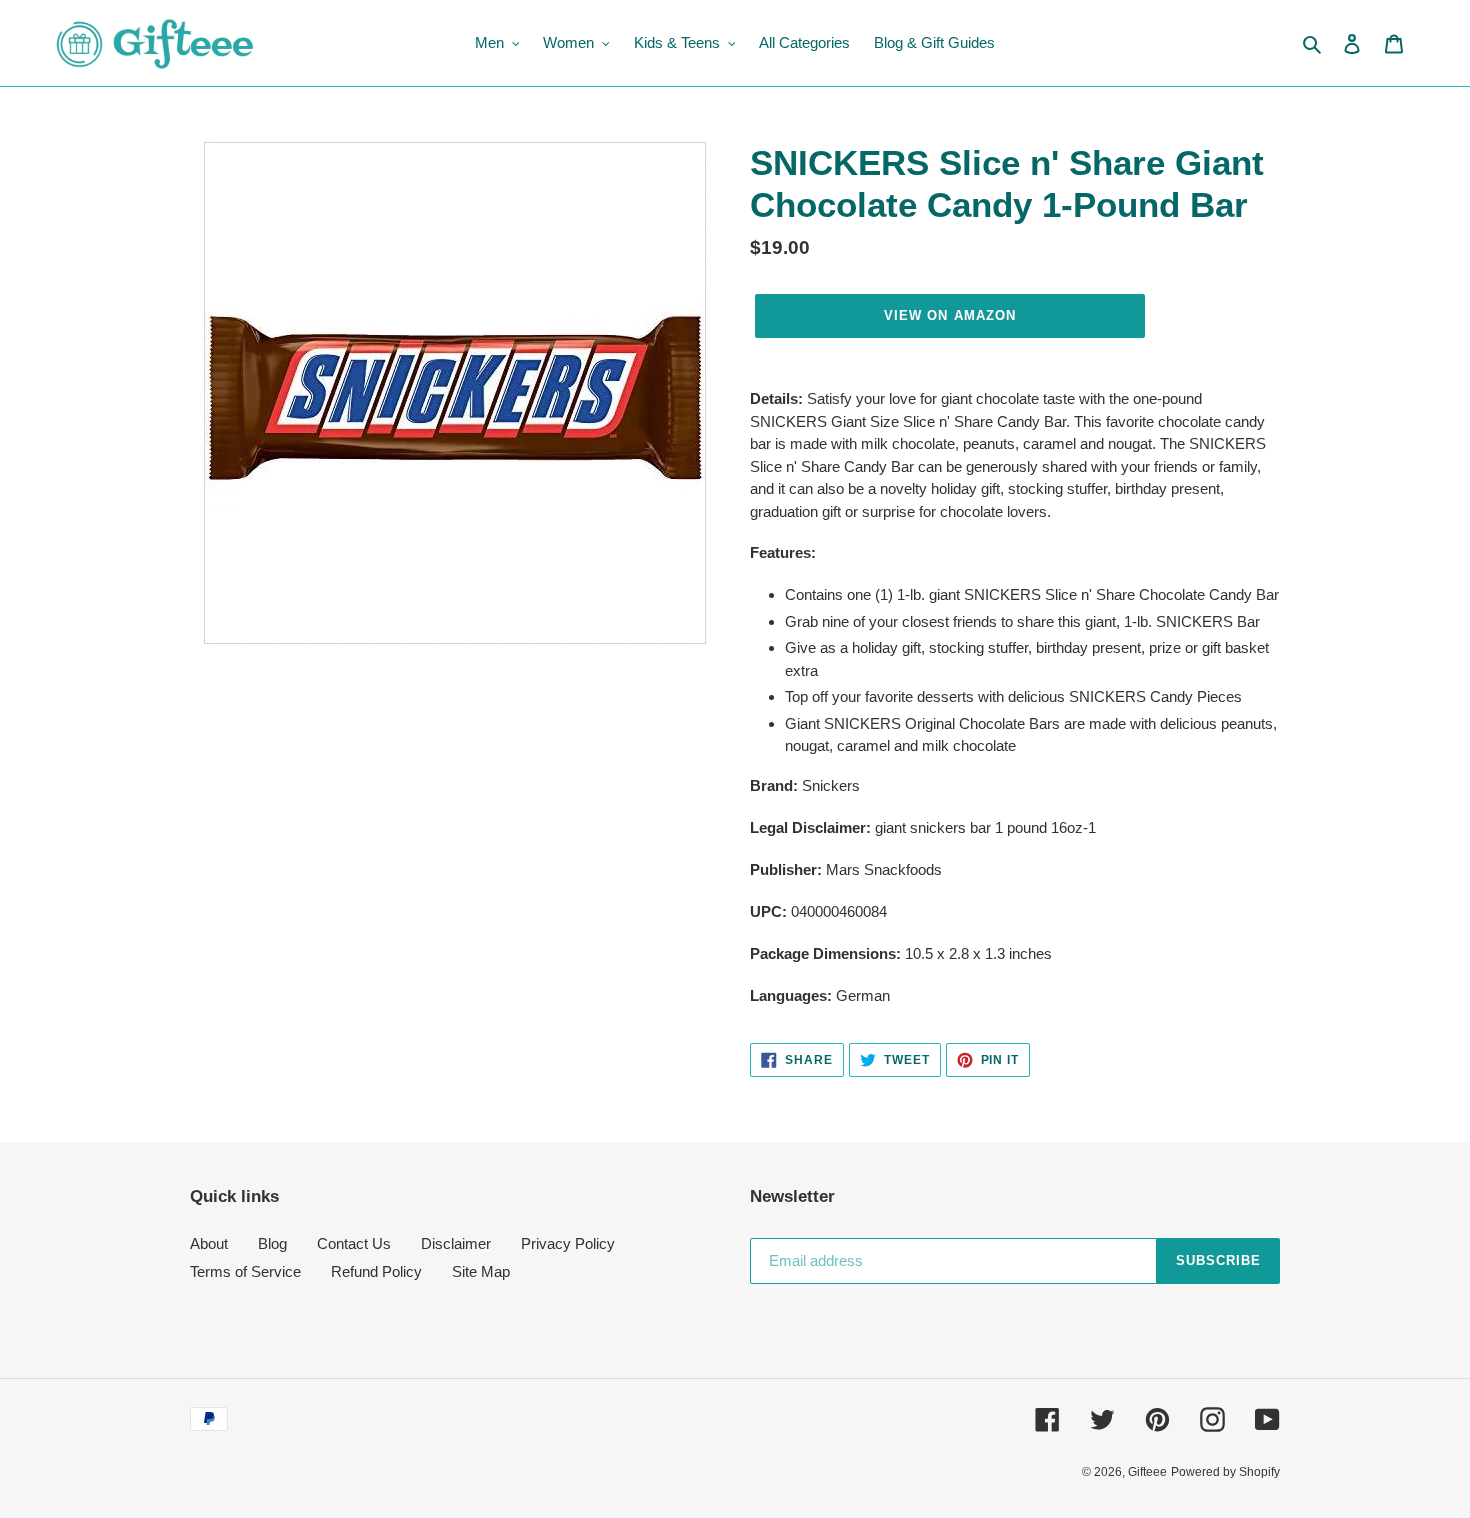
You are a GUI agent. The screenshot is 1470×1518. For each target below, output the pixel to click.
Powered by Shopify (1225, 1472)
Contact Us (354, 1243)
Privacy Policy (568, 1243)
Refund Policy (376, 1271)
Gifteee (1147, 1472)
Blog (272, 1243)
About (209, 1243)
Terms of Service (245, 1271)
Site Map (481, 1271)
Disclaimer (456, 1243)
